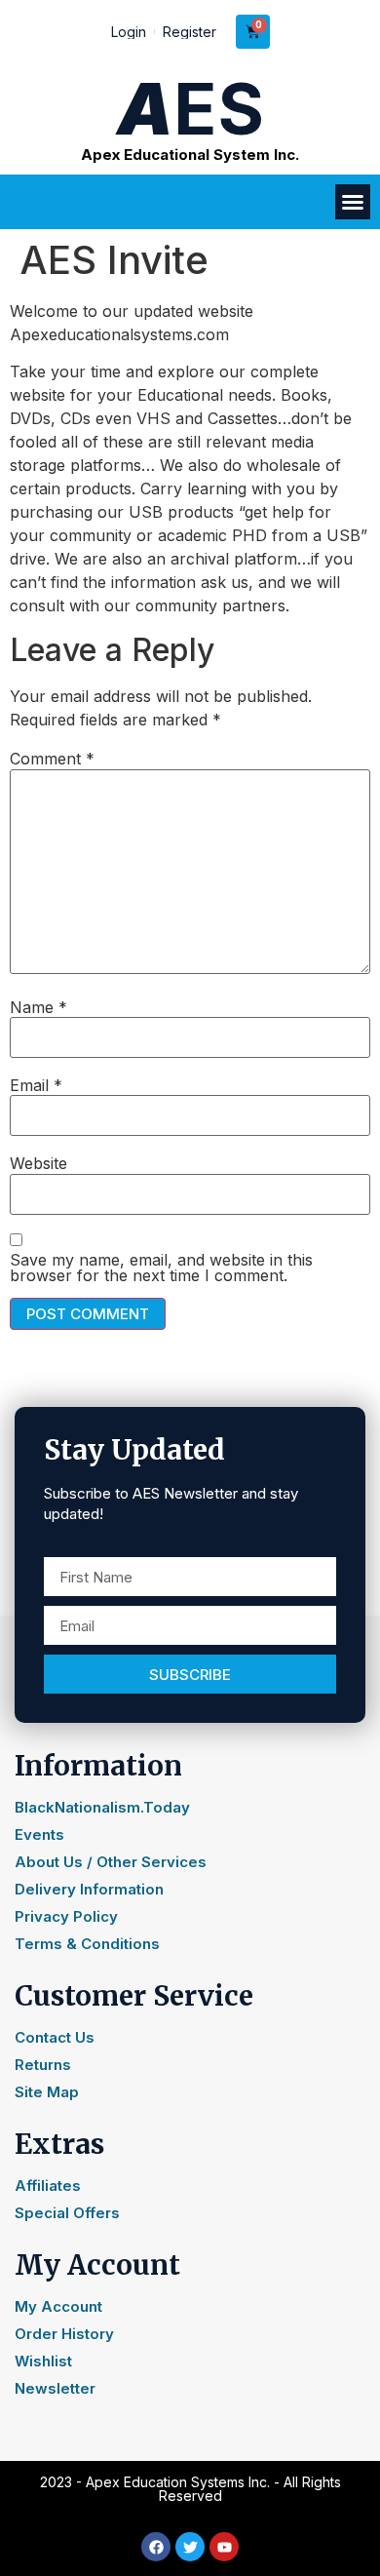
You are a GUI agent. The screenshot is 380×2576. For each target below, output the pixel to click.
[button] (353, 202)
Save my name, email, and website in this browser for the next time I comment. (161, 1268)
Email (36, 1085)
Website (38, 1163)
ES (190, 109)
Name (38, 1007)
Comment (52, 759)
